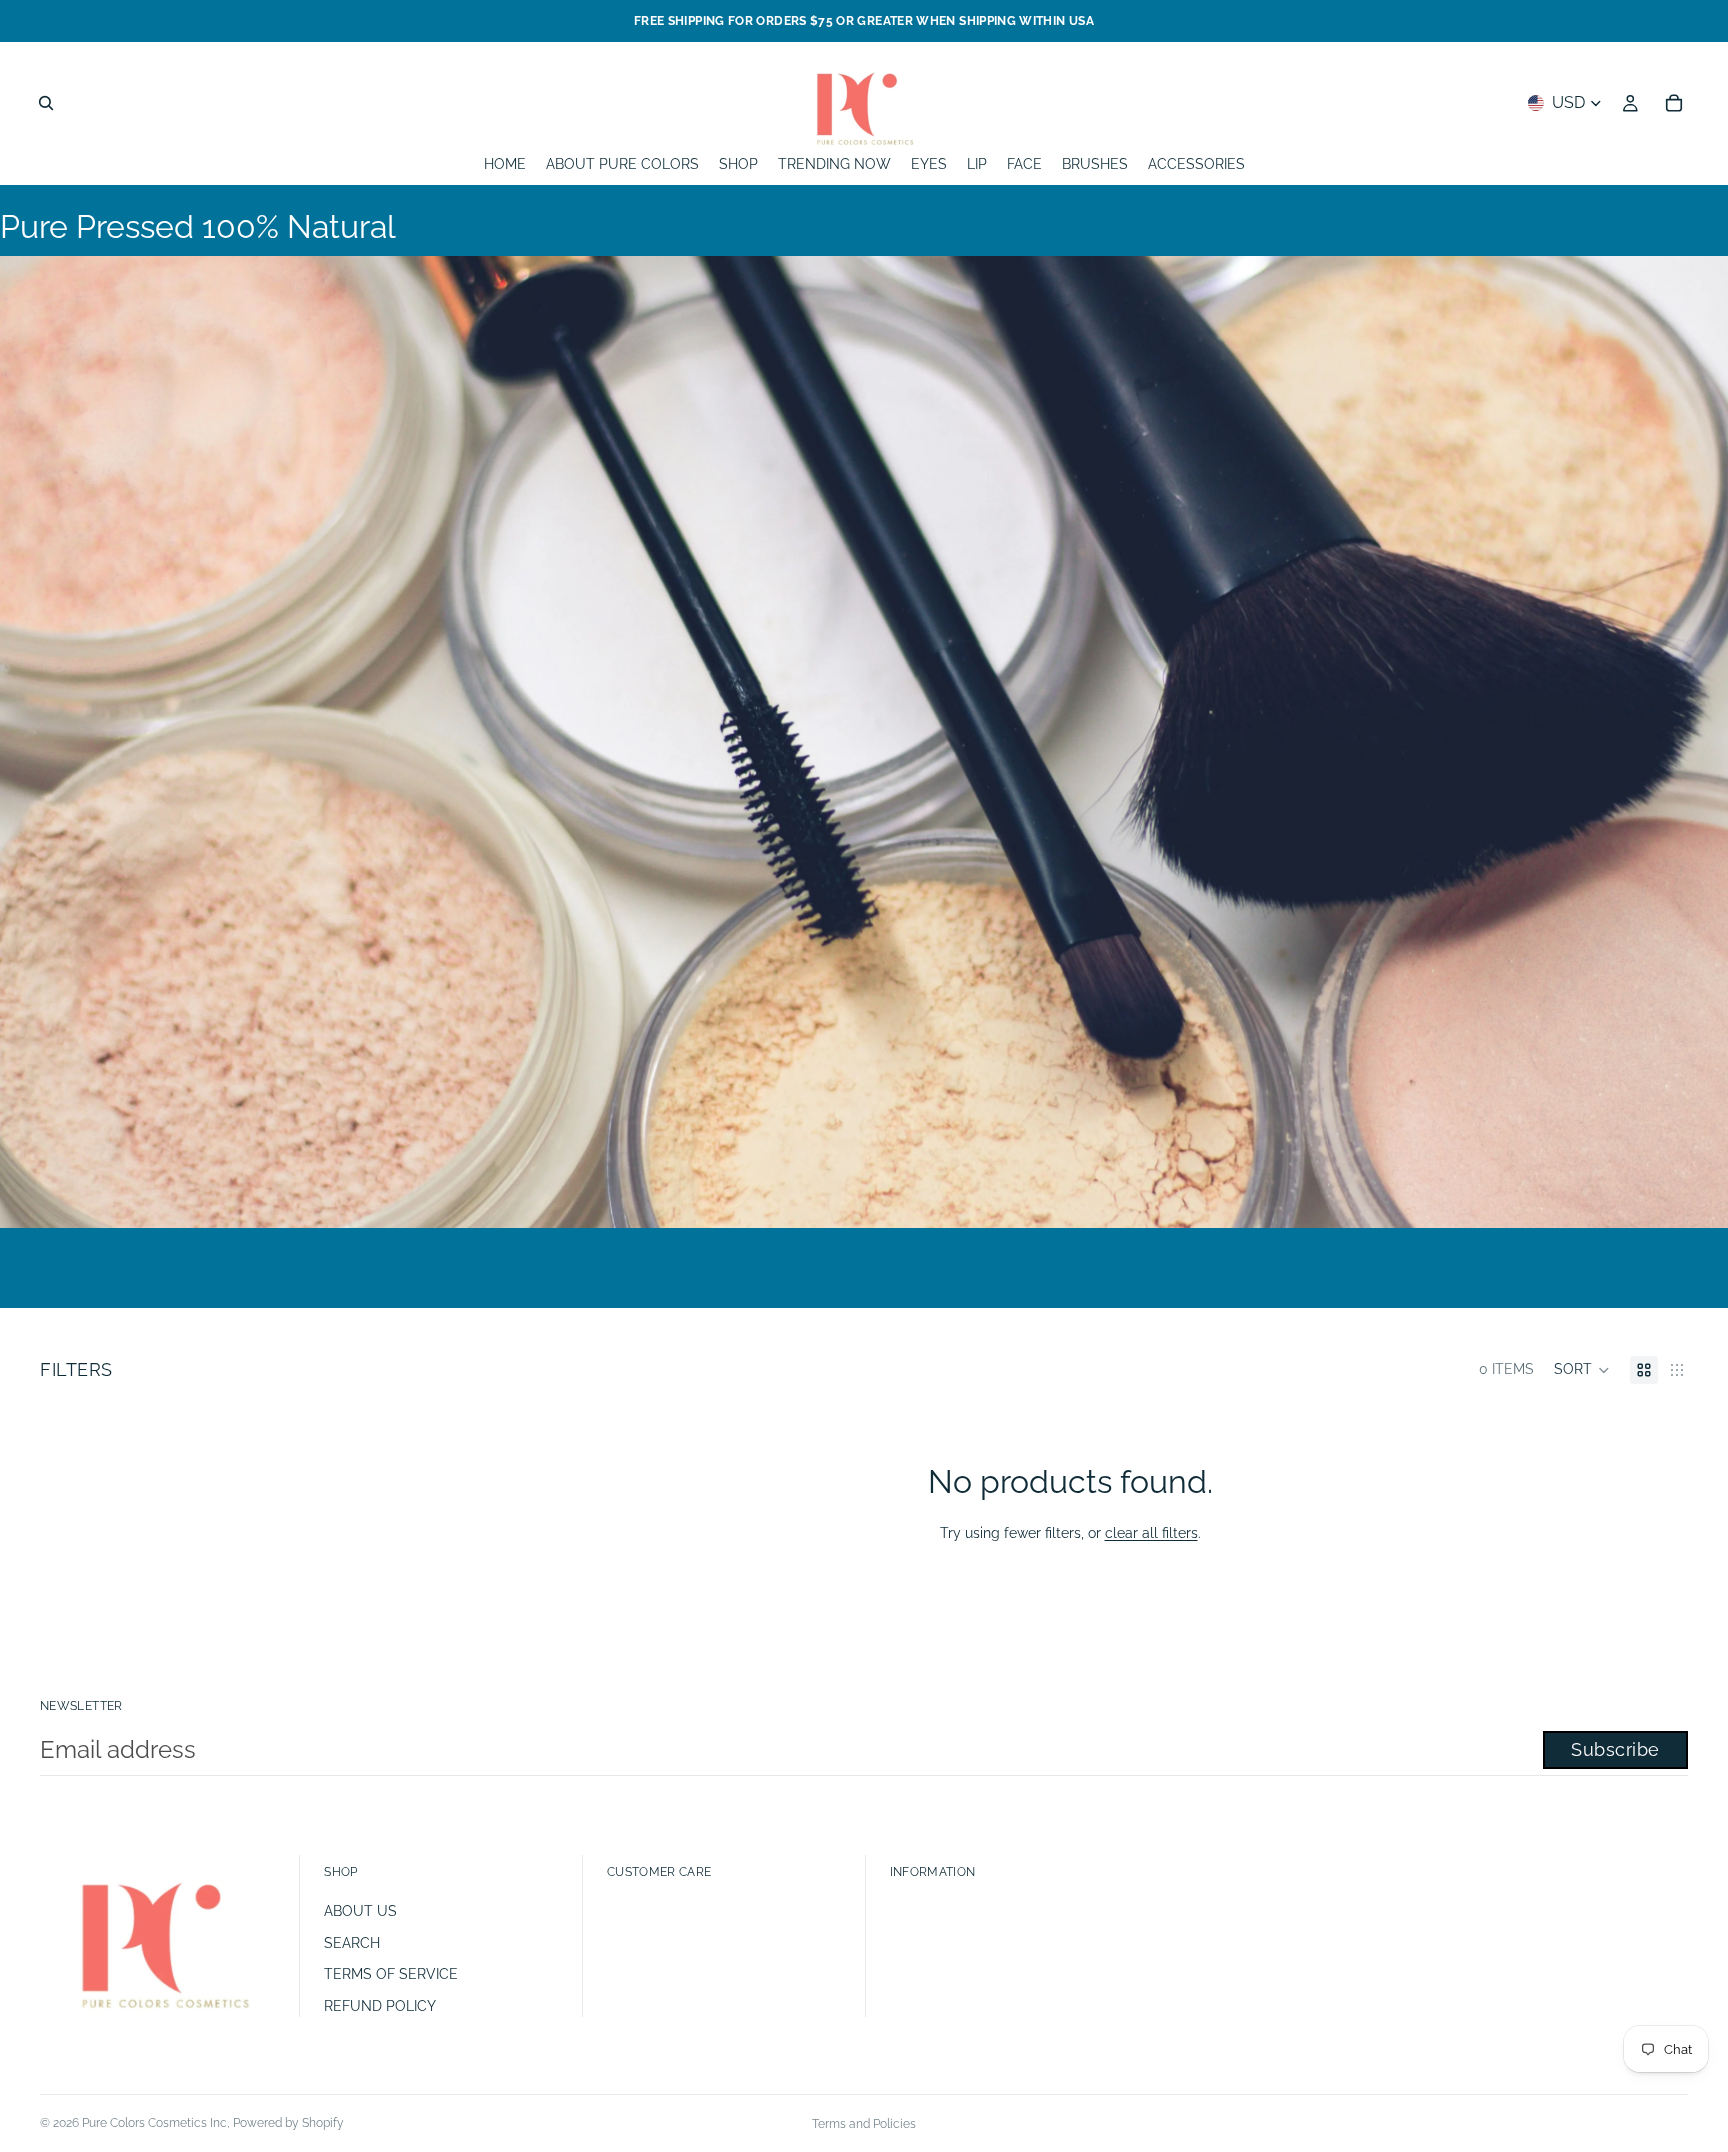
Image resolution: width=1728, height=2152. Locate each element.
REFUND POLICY (380, 2006)
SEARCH (352, 1943)
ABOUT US (360, 1911)
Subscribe (1615, 1749)
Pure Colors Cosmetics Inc (154, 2123)
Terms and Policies (864, 2124)
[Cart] (1674, 103)
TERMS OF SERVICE (391, 1974)
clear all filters (1151, 1533)
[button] (1582, 1370)
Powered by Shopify (288, 2123)
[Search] (46, 103)
